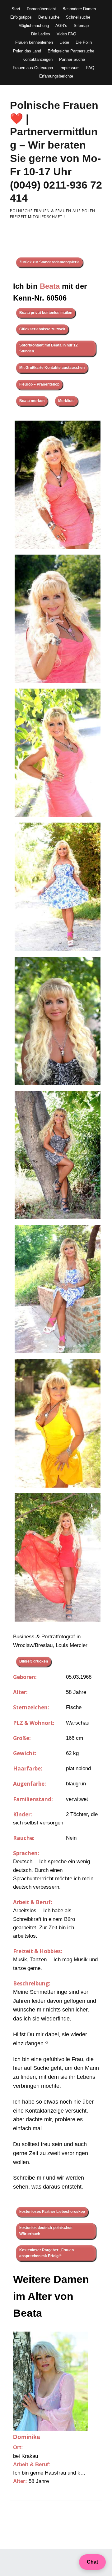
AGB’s (61, 26)
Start (16, 9)
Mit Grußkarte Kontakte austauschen (52, 368)
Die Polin (84, 42)
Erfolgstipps (21, 17)
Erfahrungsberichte (56, 76)
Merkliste (66, 401)
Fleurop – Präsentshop (39, 384)
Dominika (27, 2437)
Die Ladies (41, 34)
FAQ (90, 68)
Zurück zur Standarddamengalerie (49, 262)
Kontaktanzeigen (37, 59)
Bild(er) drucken (34, 1661)
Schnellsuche (78, 17)
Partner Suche (72, 59)
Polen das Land (27, 51)
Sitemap (81, 26)
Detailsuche (49, 17)
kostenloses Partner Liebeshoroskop (52, 2212)
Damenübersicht (41, 9)
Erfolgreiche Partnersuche (71, 51)
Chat (92, 2562)
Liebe (64, 42)
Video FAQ (66, 34)
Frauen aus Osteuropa (33, 68)
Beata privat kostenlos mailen (46, 313)
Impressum (70, 68)
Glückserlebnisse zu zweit (42, 329)
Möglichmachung (34, 26)
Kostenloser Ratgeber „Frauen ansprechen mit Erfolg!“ (47, 2253)
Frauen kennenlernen (34, 42)
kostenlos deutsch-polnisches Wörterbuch (46, 2231)
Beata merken (32, 401)
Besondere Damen (79, 9)
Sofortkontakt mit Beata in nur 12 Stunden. (49, 348)
